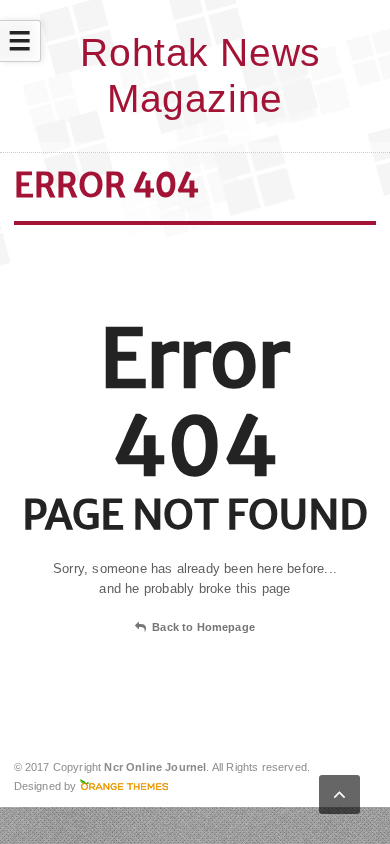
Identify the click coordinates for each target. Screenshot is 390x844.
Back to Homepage (203, 627)
